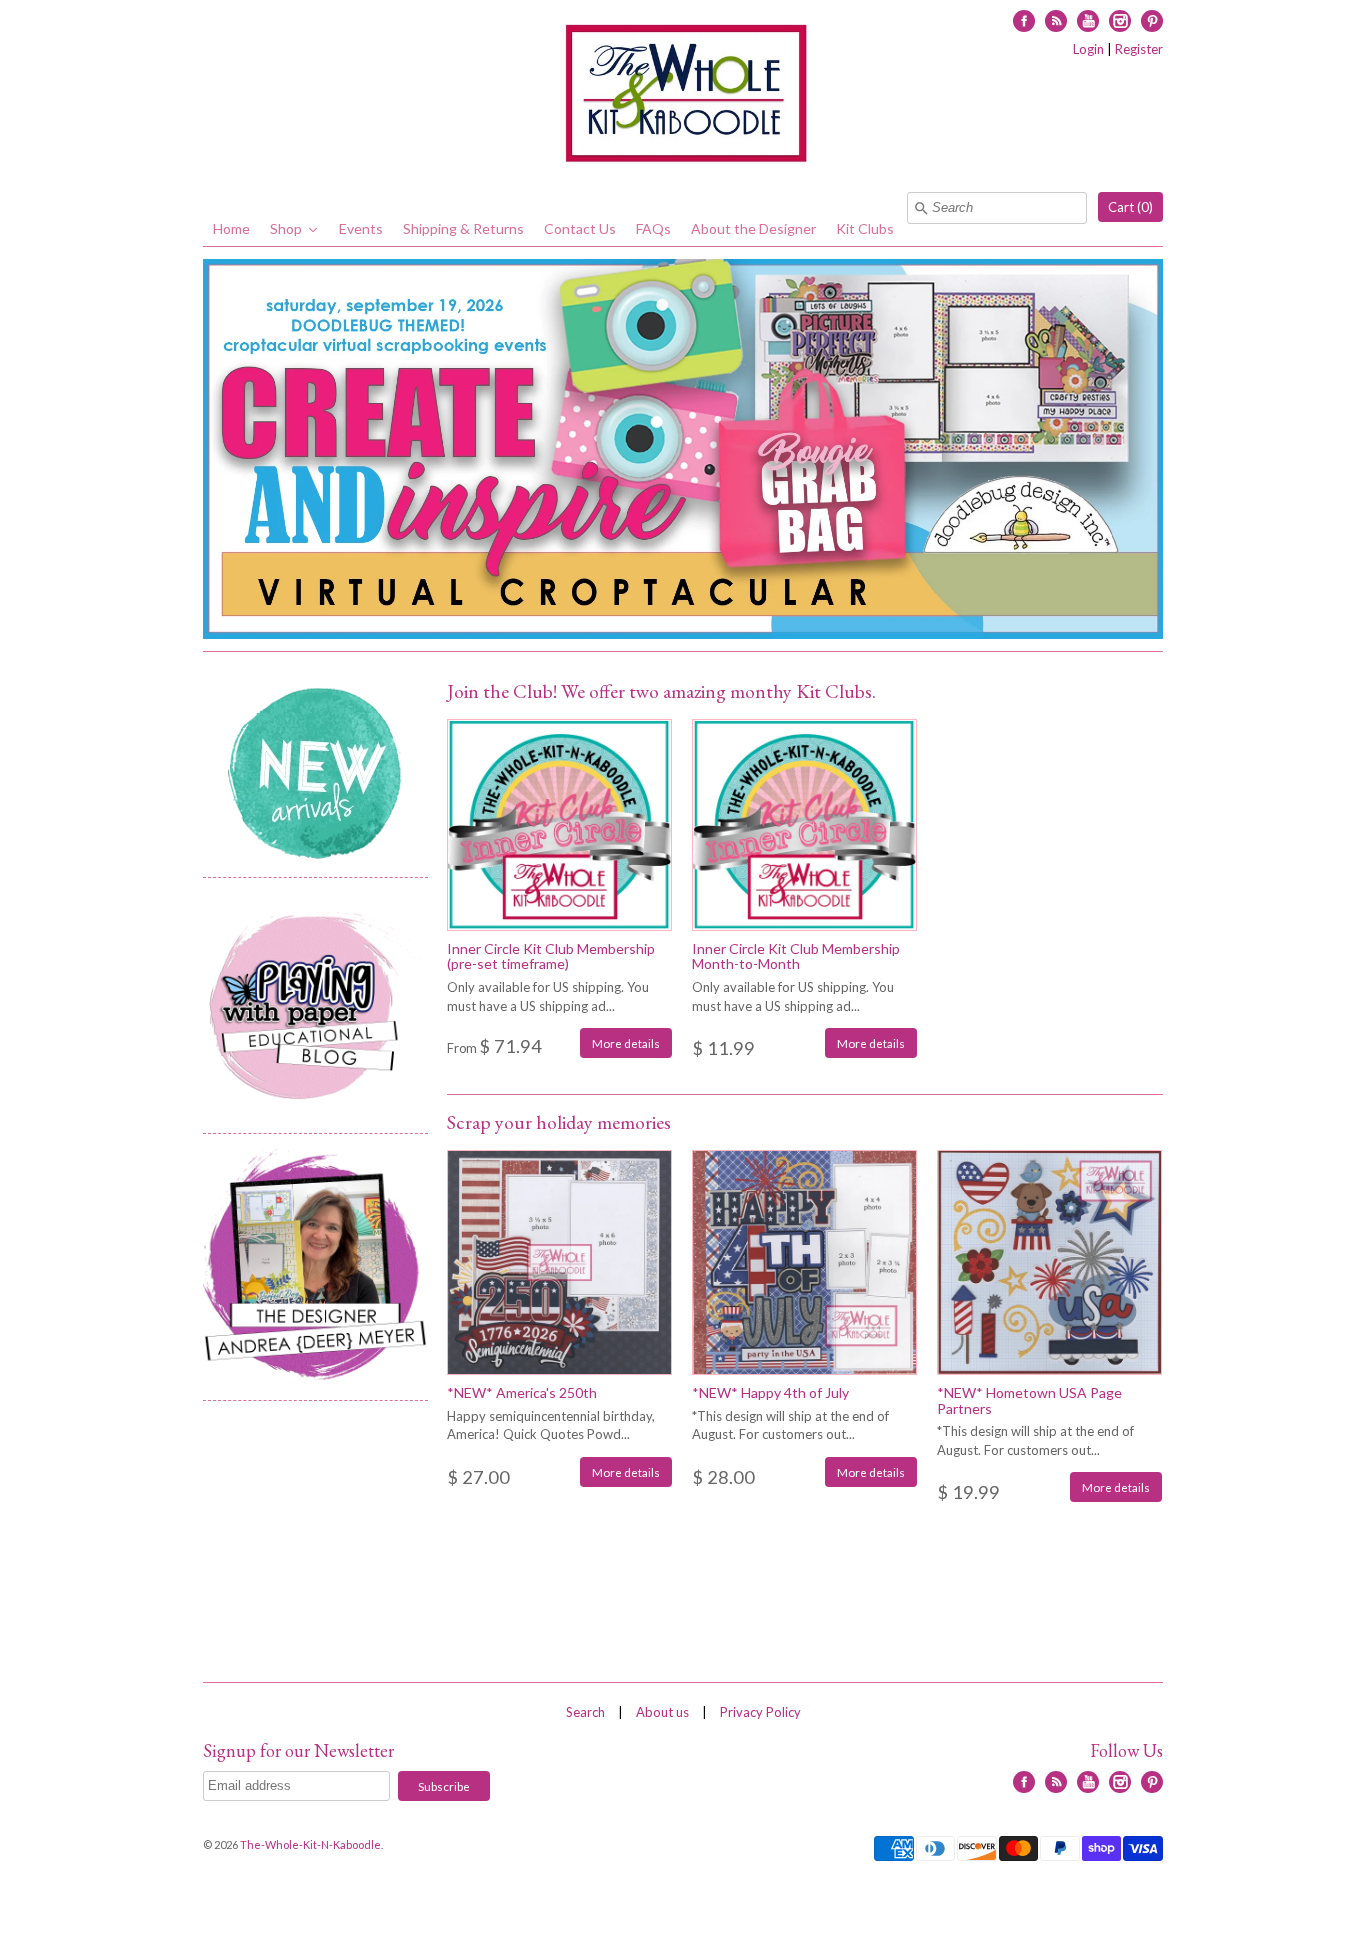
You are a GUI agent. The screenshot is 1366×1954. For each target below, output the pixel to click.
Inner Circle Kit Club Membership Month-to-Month (796, 956)
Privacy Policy (760, 1712)
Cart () (1130, 207)
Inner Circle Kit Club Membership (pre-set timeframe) (551, 956)
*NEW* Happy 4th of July (770, 1392)
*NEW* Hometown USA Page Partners (1029, 1400)
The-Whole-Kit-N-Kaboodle (310, 1844)
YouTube (1088, 21)
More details (626, 1043)
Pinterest (1152, 21)
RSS (1056, 21)
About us (662, 1712)
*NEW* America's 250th (522, 1392)
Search (585, 1712)
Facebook (1024, 21)
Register (1139, 49)
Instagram (1120, 21)
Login (1088, 49)
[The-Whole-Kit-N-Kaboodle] (683, 96)
